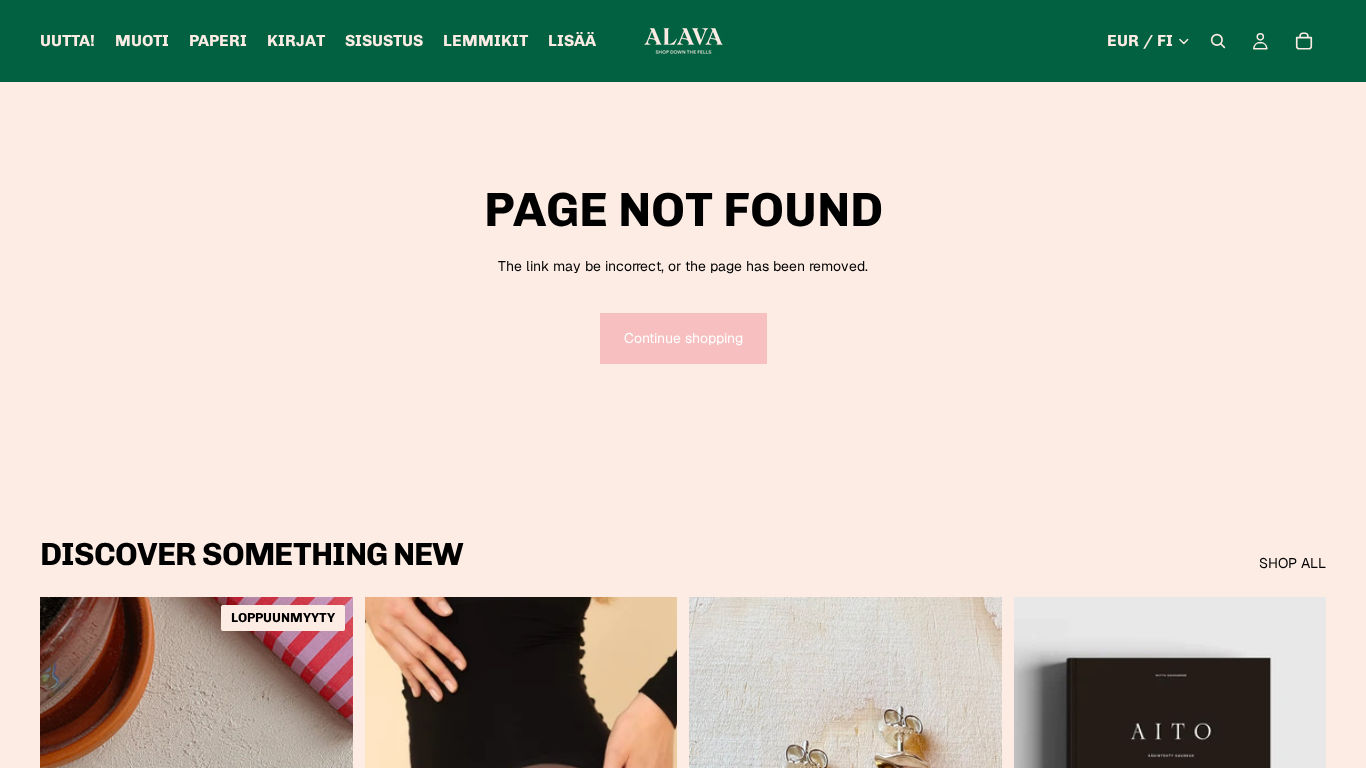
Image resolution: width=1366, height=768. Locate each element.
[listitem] (572, 41)
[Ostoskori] (1304, 41)
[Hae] (1218, 41)
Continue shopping (683, 338)
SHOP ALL (1292, 563)
